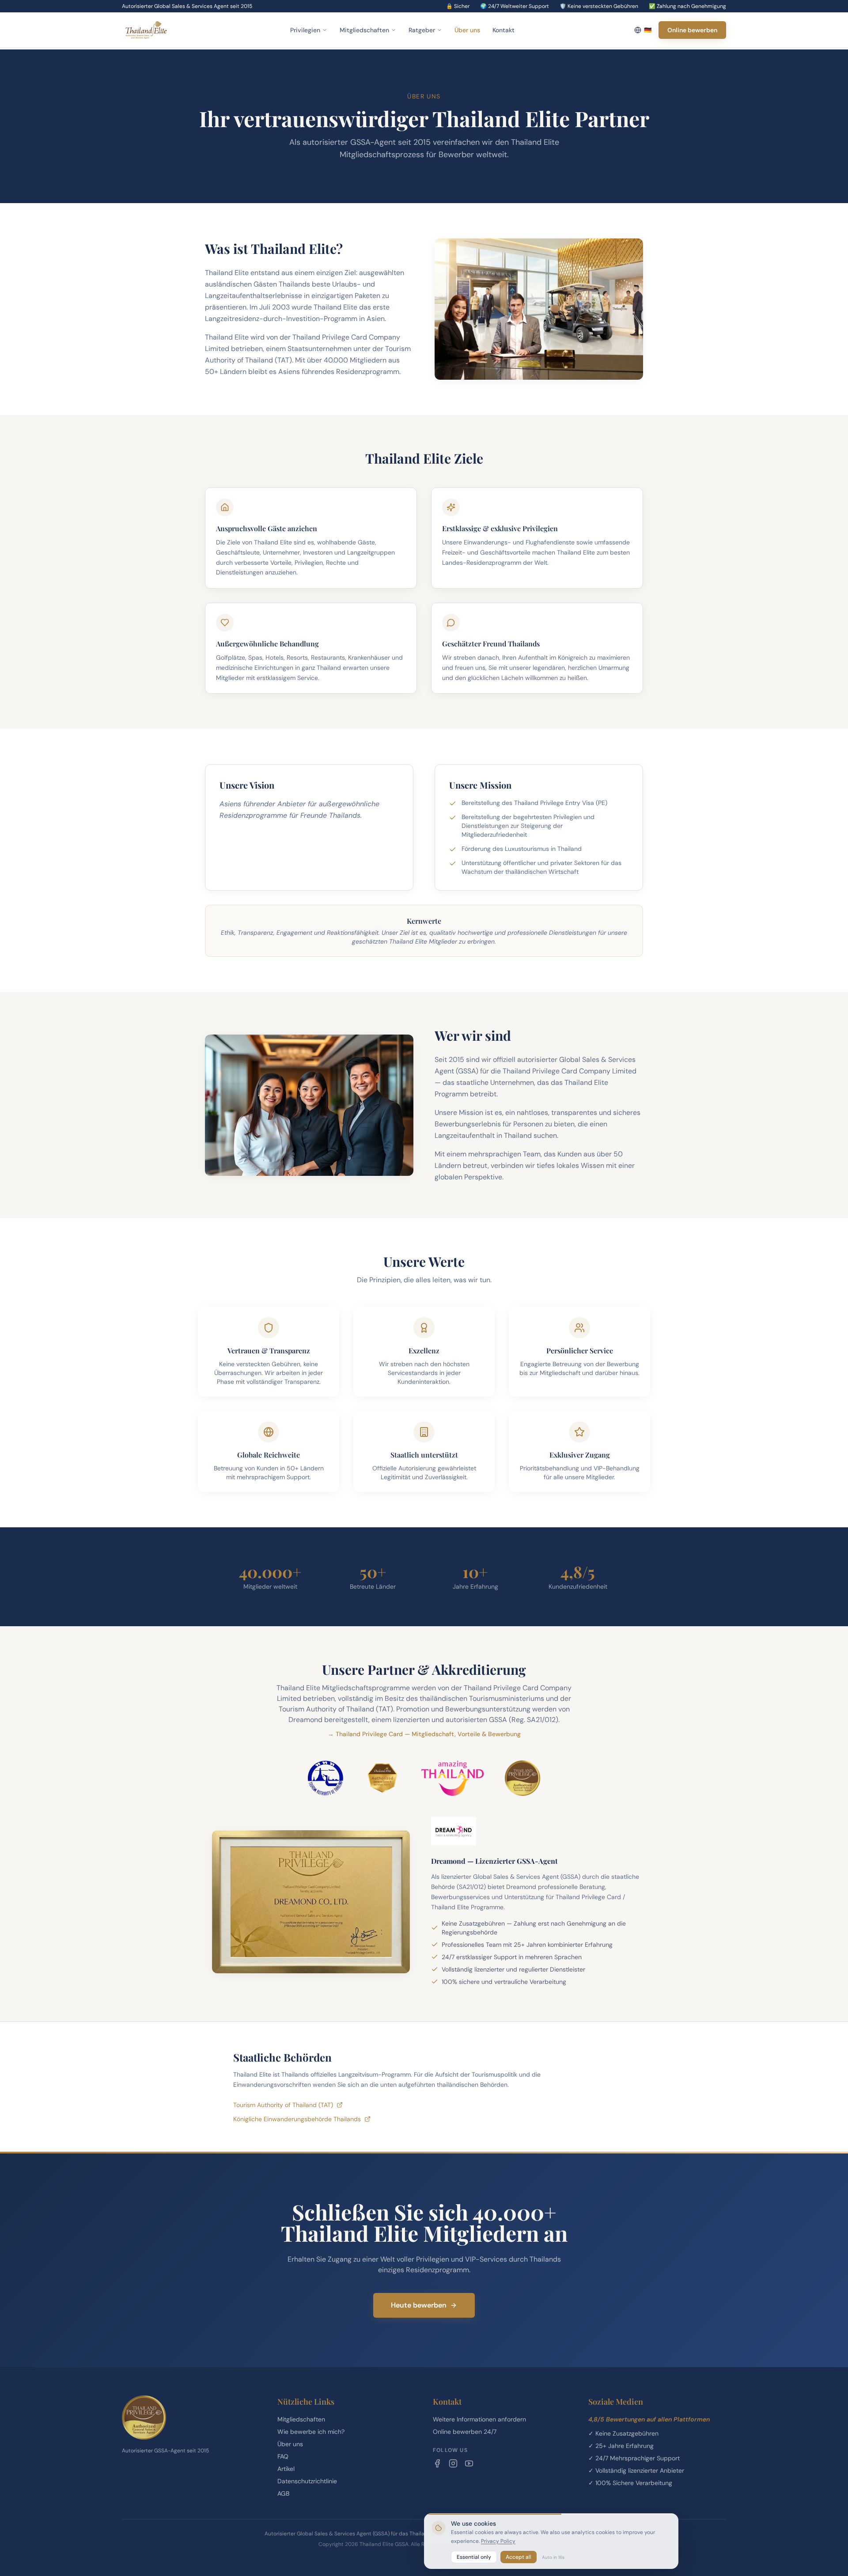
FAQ (283, 2456)
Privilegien (305, 30)
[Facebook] (437, 2463)
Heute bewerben (419, 2305)
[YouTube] (469, 2463)
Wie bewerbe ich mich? (311, 2432)
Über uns (467, 30)
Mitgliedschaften (364, 30)
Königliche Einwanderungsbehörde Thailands (297, 2119)
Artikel (286, 2469)
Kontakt (503, 30)
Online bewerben (692, 30)
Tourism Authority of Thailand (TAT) (283, 2105)
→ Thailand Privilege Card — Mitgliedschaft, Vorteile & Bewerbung (424, 1734)
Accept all (519, 2557)
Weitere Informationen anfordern (479, 2419)
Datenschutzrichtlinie (307, 2481)
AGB (283, 2493)
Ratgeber (422, 30)
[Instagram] (453, 2463)
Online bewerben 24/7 (465, 2432)
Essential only (474, 2557)
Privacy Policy (498, 2541)
